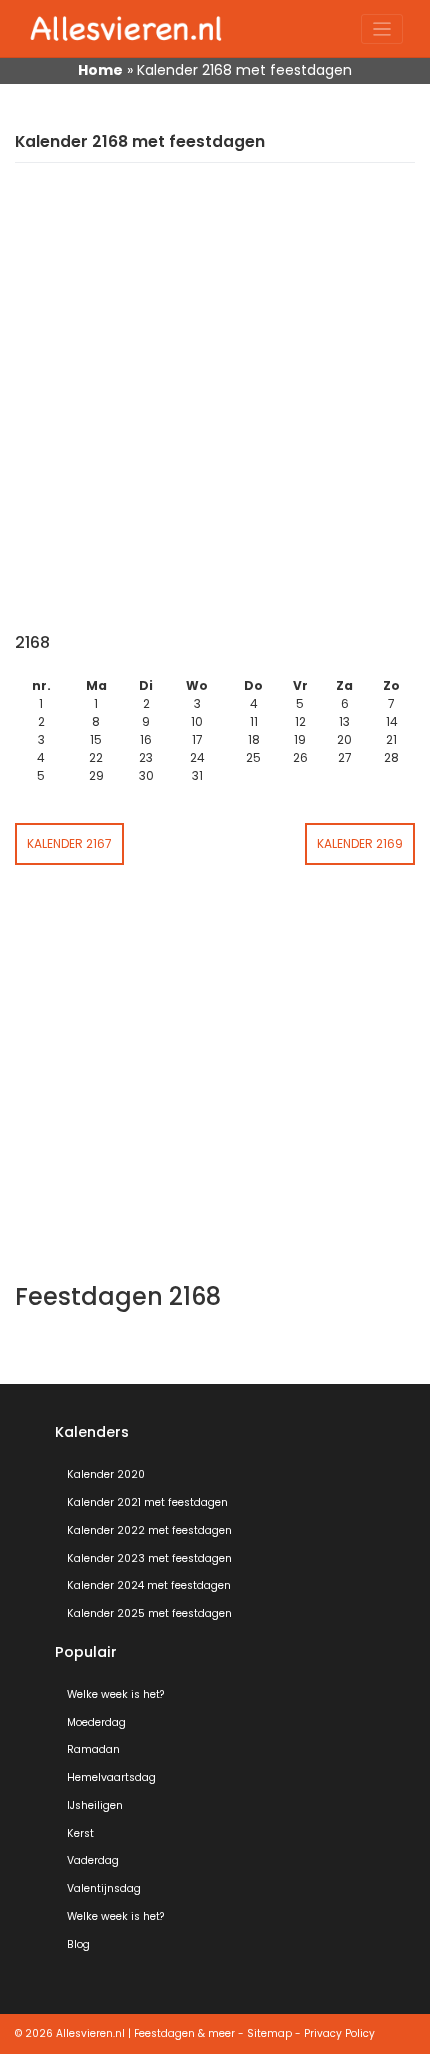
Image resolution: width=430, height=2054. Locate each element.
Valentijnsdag (104, 1888)
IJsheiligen (95, 1805)
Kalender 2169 (360, 843)
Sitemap (269, 2033)
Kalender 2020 (106, 1474)
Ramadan (93, 1749)
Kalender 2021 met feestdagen (147, 1502)
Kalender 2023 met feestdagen (149, 1558)
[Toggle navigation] (382, 29)
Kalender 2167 (69, 843)
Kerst (80, 1833)
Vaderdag (93, 1860)
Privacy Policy (339, 2033)
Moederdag (96, 1722)
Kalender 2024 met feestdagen (149, 1585)
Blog (78, 1944)
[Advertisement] (215, 408)
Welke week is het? (115, 1694)
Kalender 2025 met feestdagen (149, 1613)
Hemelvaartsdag (111, 1777)
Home (100, 70)
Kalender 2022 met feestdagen (149, 1530)
